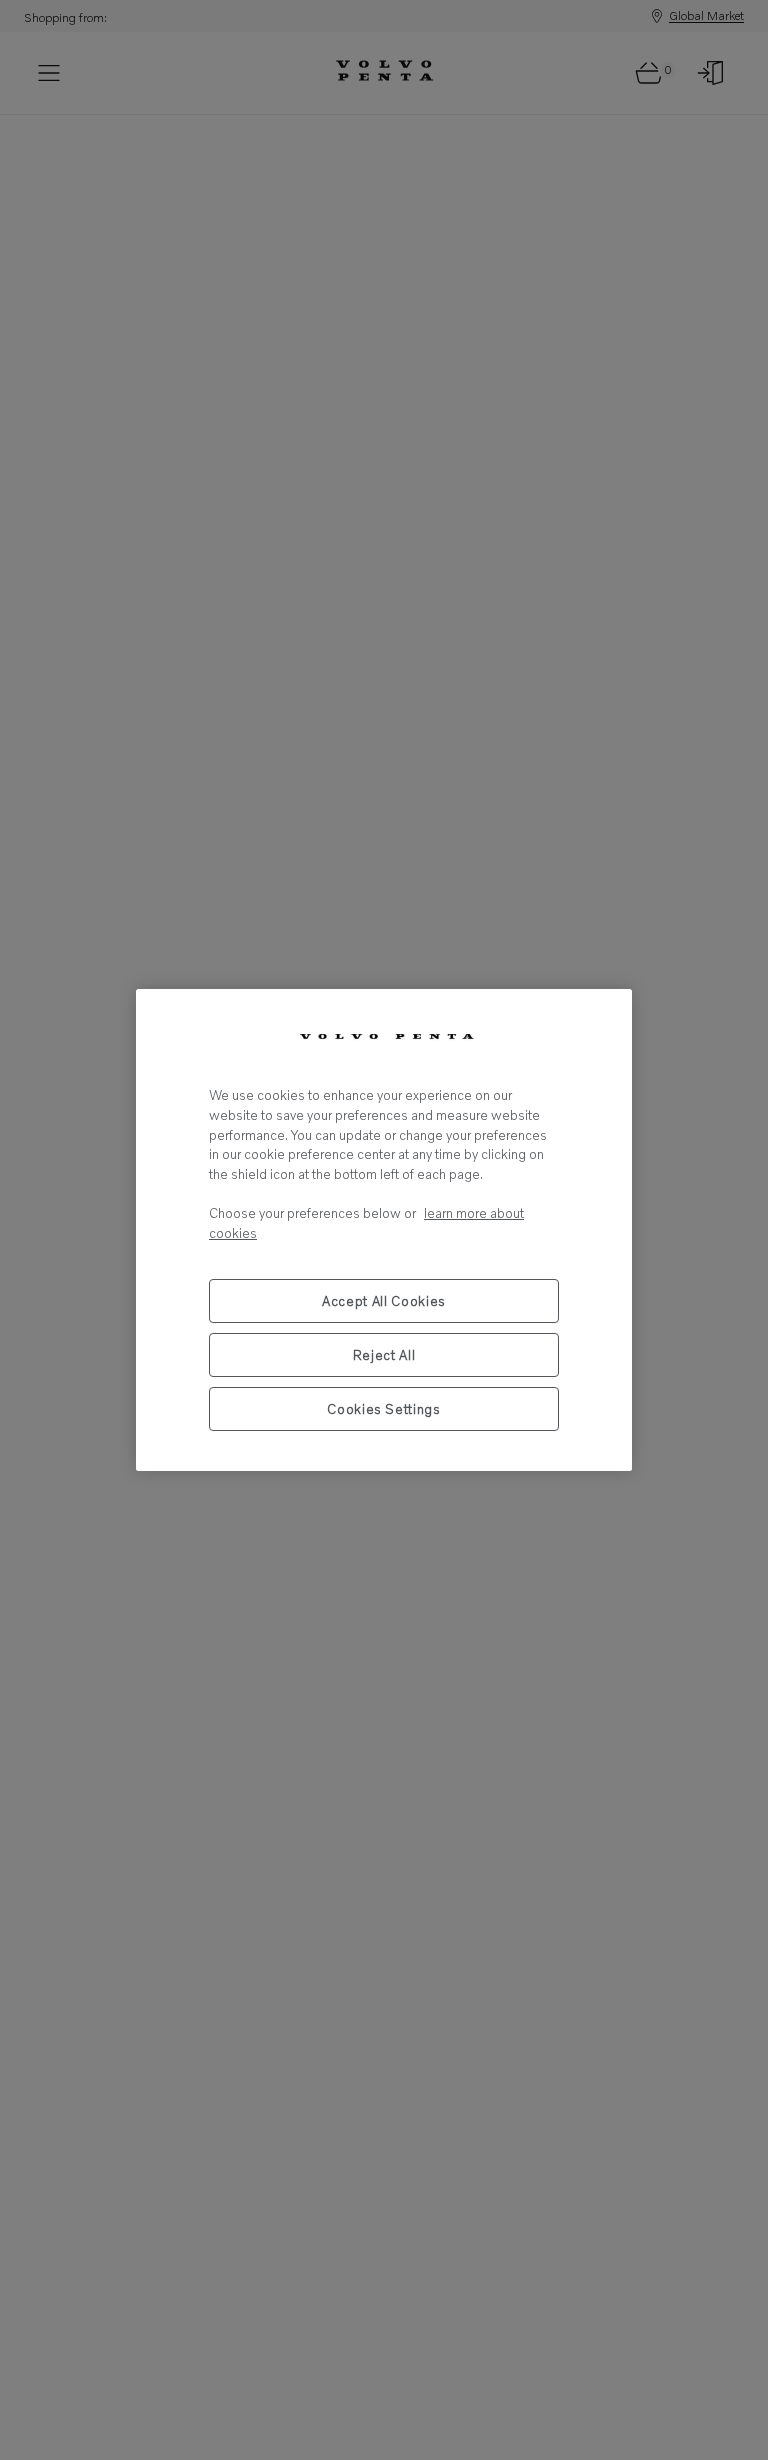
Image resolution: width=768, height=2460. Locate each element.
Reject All (384, 1355)
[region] (384, 1229)
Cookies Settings (384, 1409)
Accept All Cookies (384, 1301)
